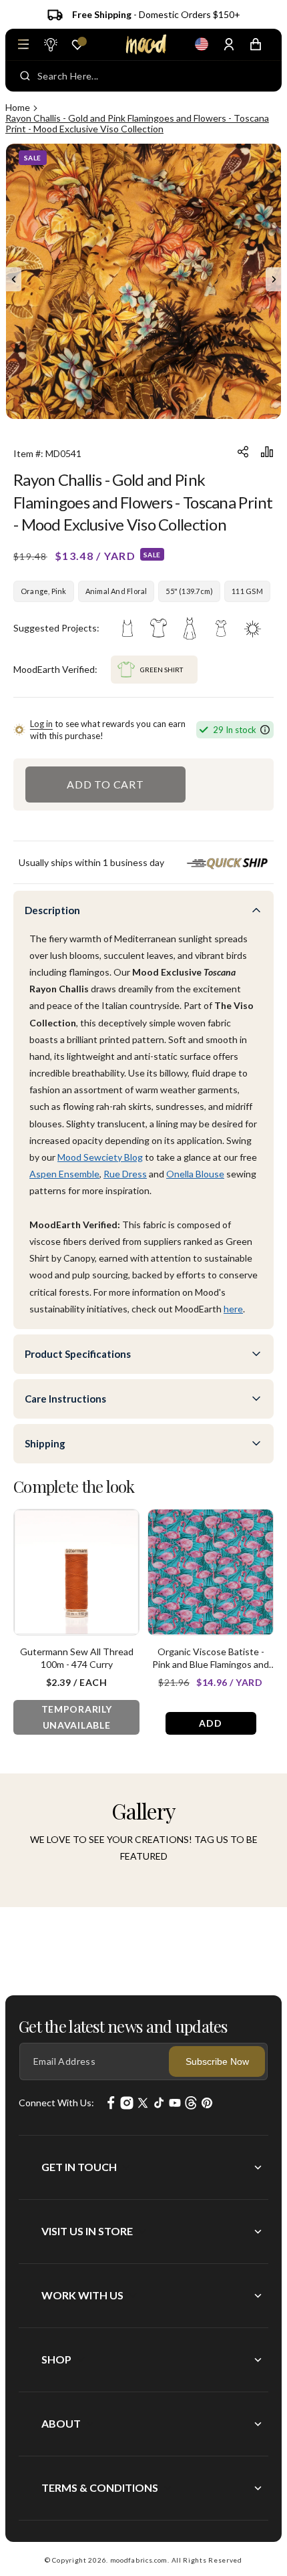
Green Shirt (162, 670)
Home (18, 107)
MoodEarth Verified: (55, 669)
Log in (41, 724)
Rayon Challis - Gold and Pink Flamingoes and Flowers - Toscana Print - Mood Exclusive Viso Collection (137, 123)
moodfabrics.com (139, 2560)
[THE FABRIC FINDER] (50, 44)
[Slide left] (13, 279)
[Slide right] (274, 279)
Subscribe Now (217, 2061)
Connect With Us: (56, 2103)
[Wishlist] (77, 45)
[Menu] (23, 44)
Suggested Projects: (56, 628)
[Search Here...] (25, 76)
